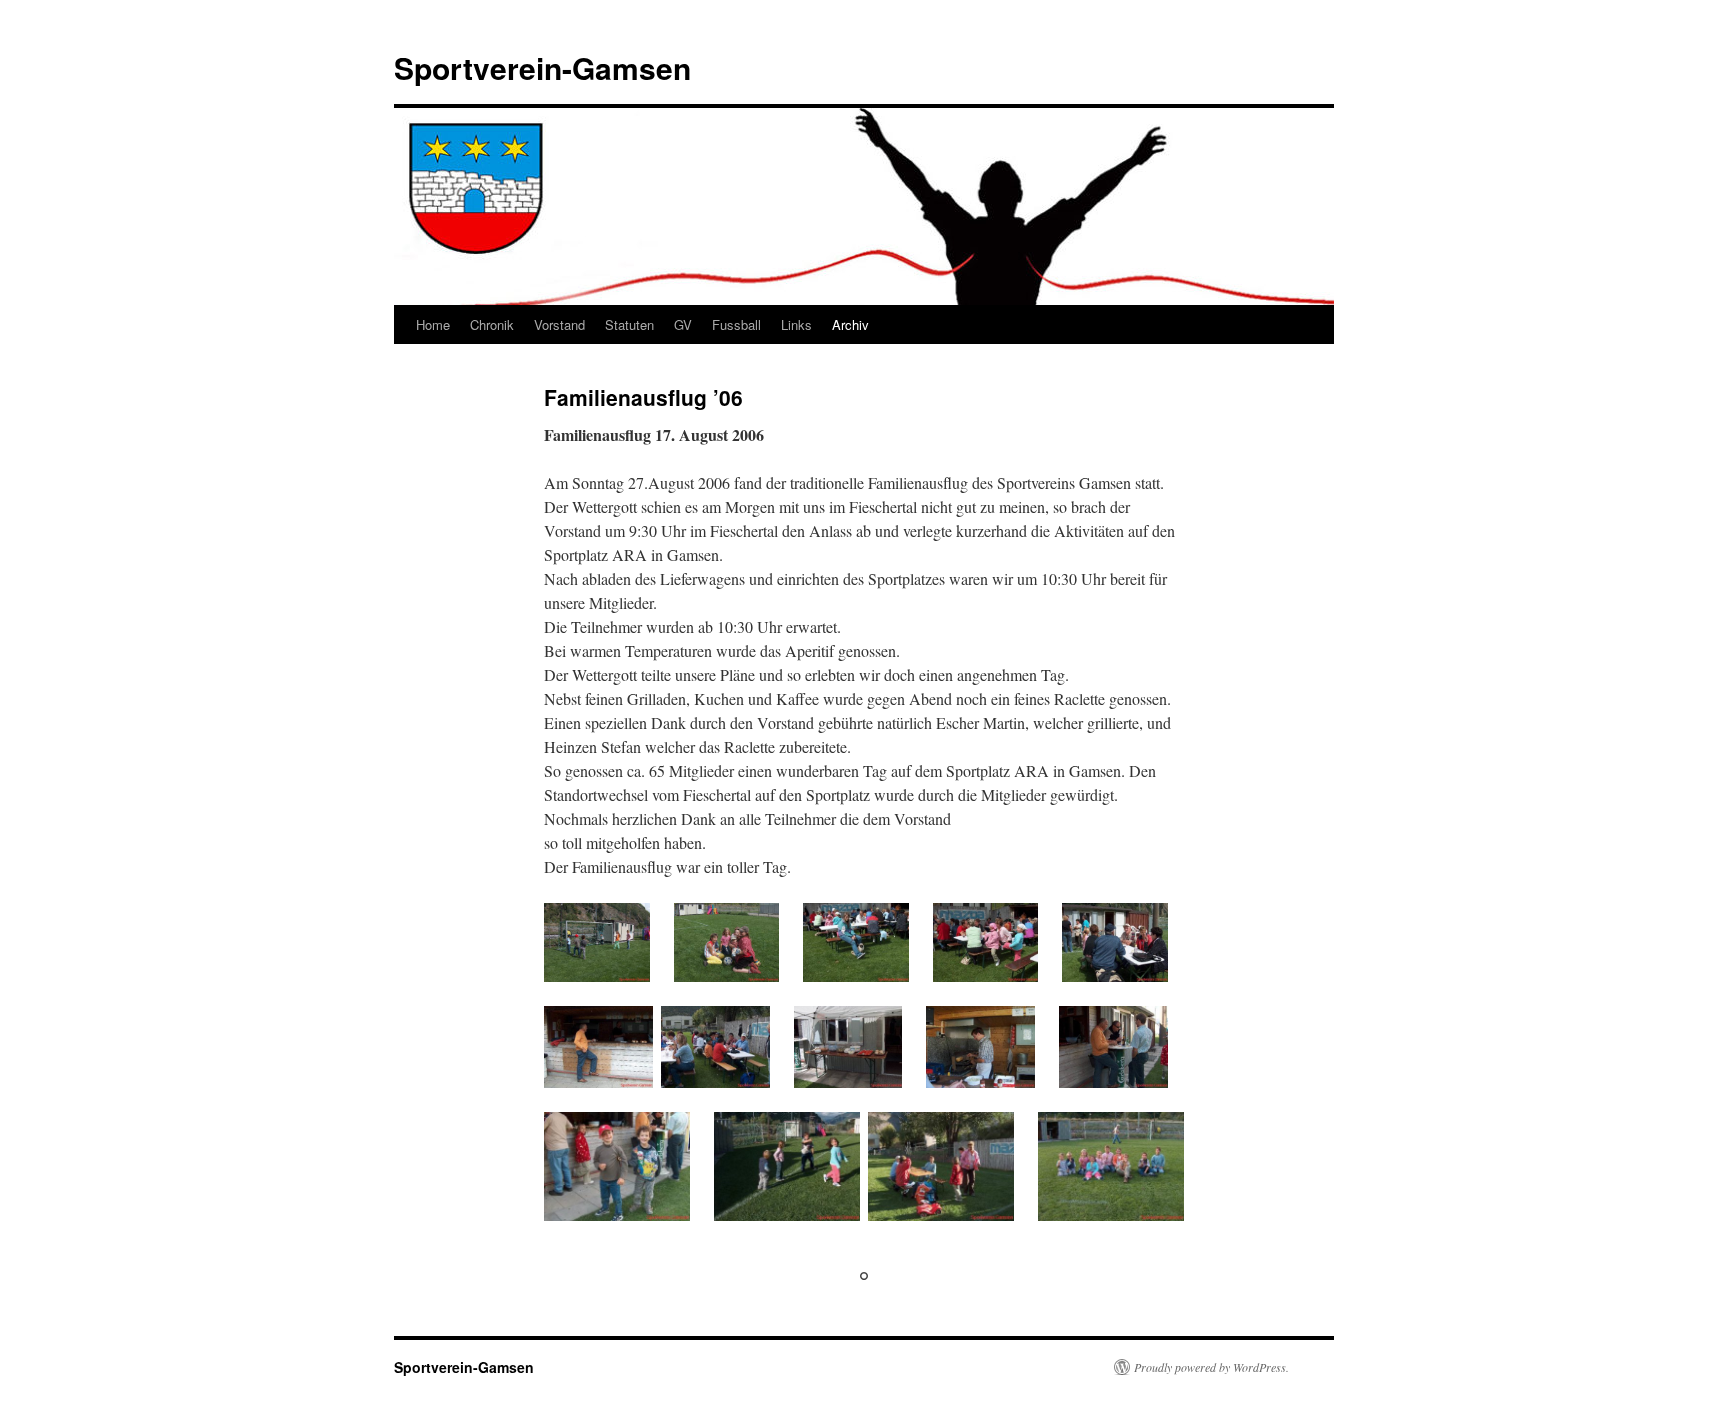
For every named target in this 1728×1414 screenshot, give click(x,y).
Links (796, 324)
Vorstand (559, 324)
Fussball (736, 324)
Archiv (850, 324)
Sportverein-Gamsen (542, 67)
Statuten (629, 324)
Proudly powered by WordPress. (1211, 1367)
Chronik (492, 324)
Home (433, 324)
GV (683, 324)
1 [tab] (864, 1276)
